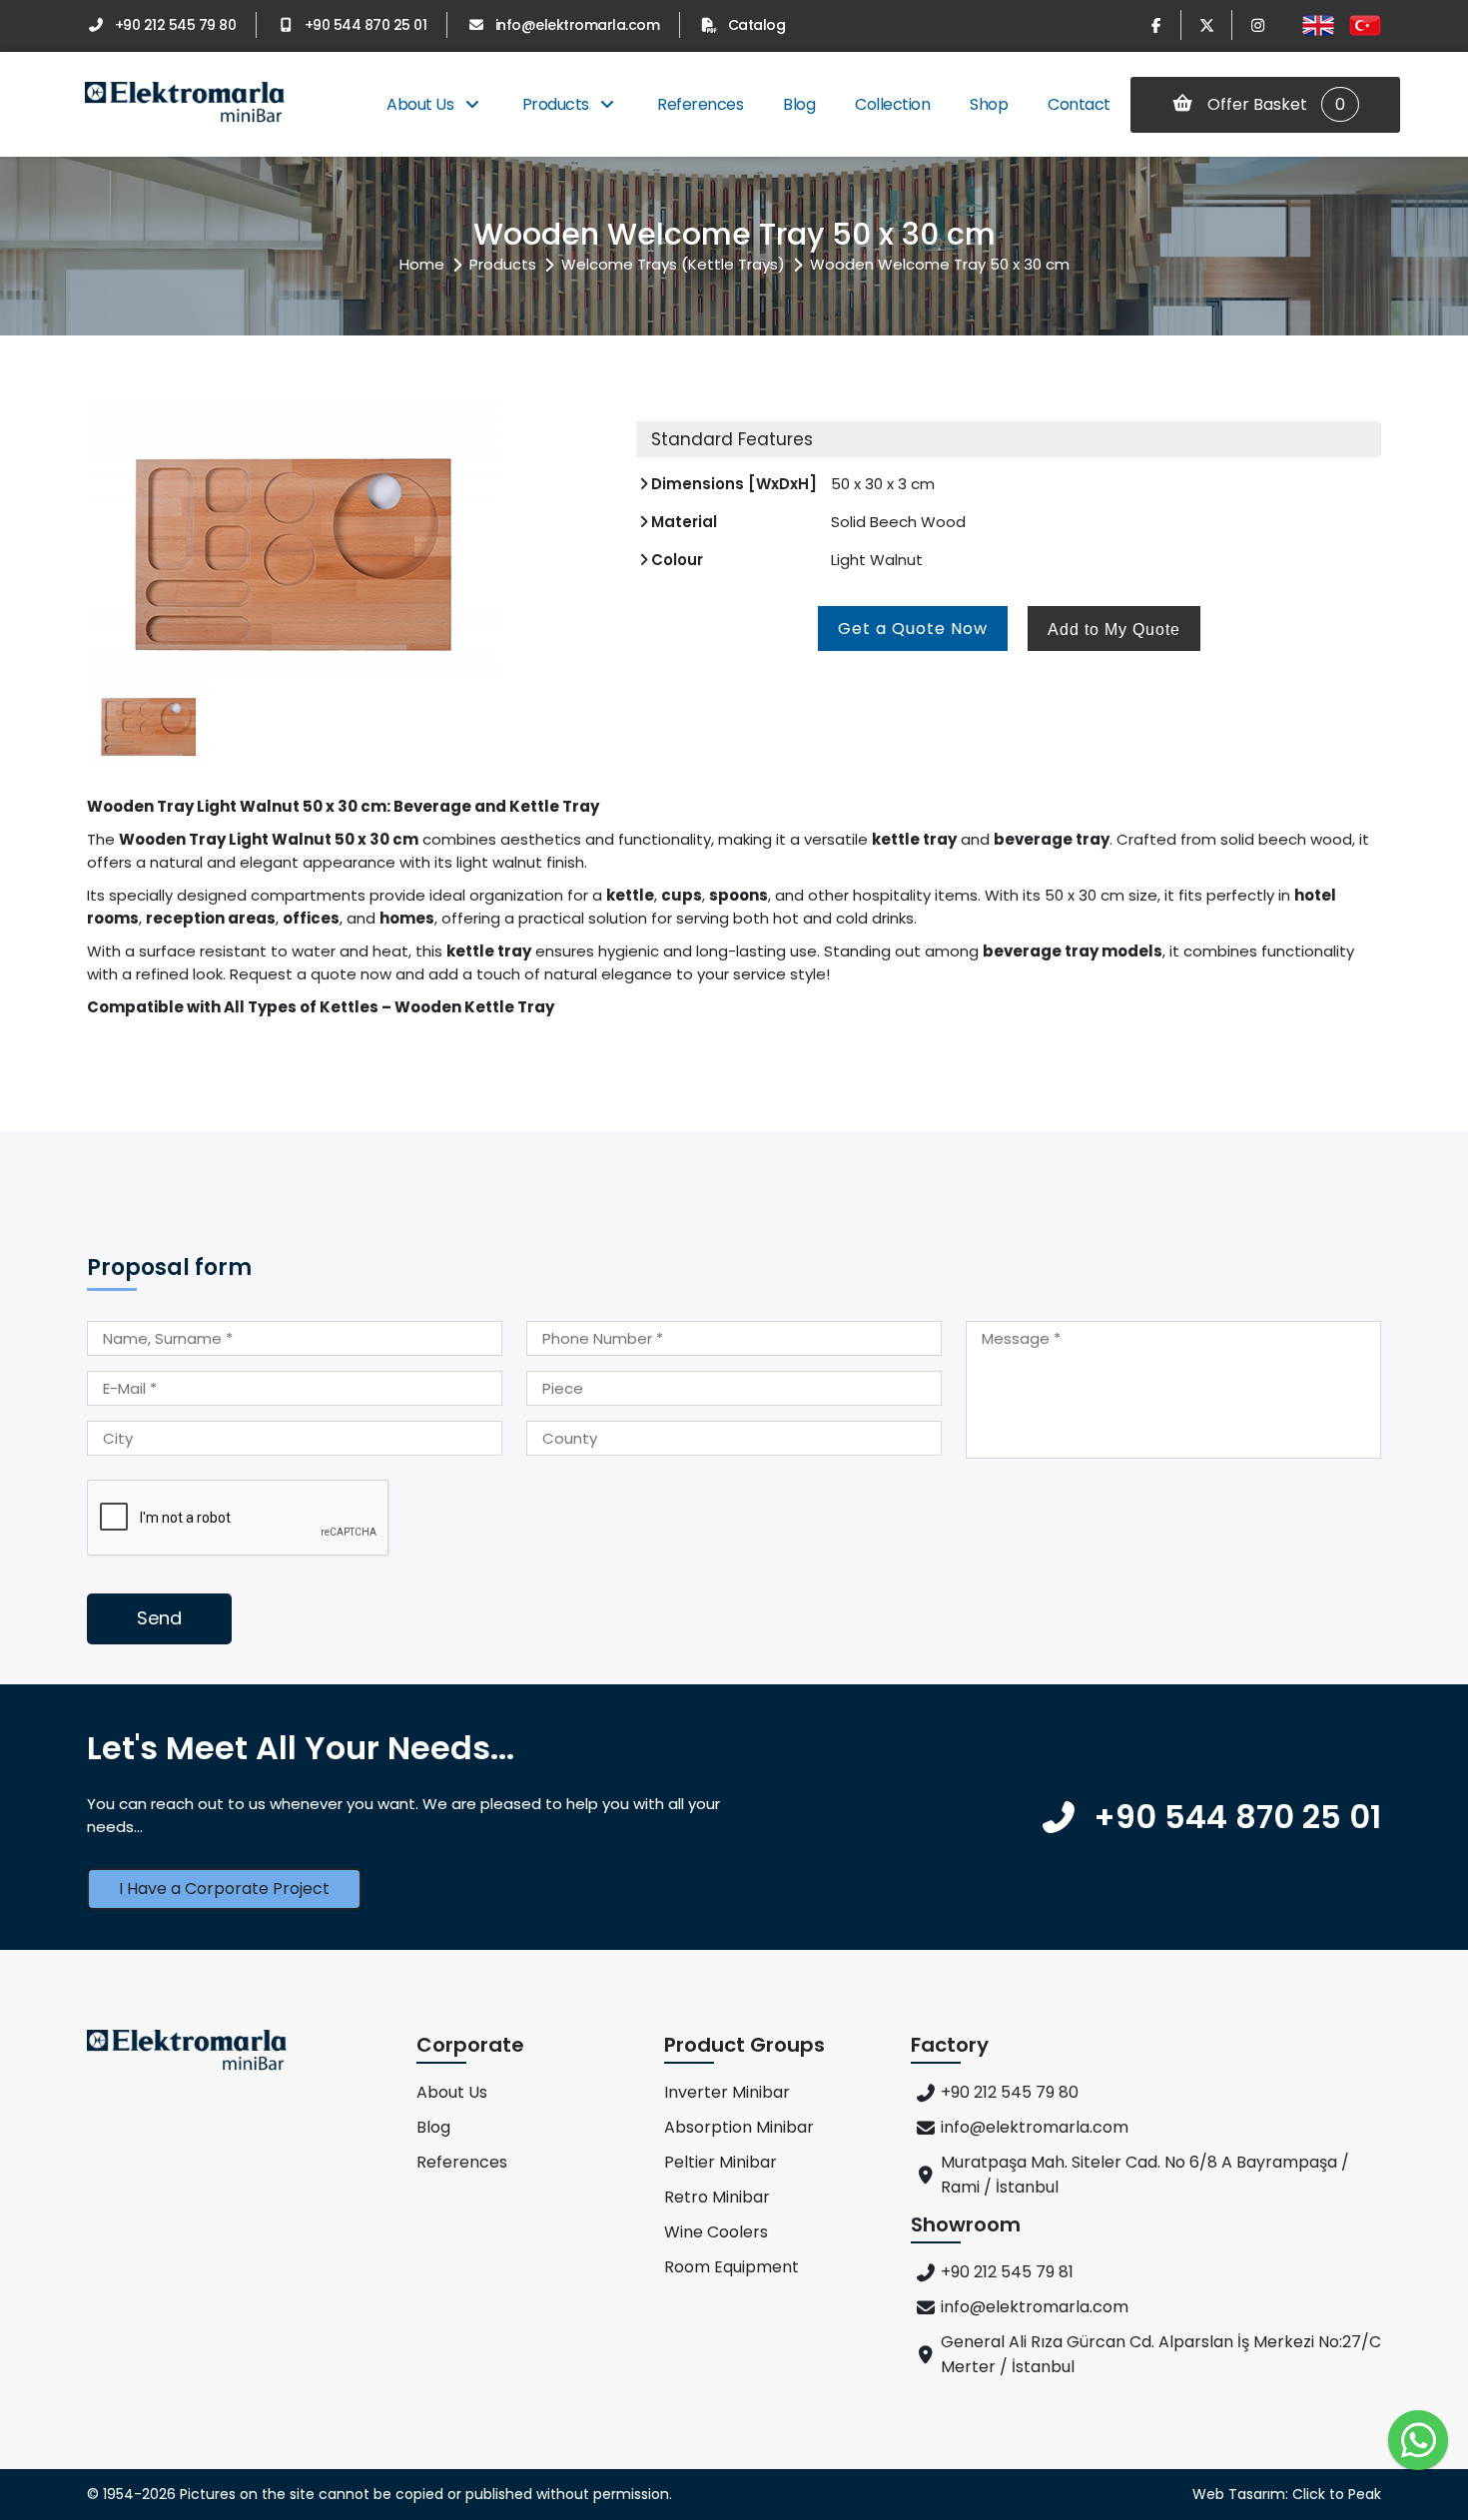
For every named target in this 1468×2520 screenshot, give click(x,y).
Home (422, 264)
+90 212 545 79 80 (175, 25)
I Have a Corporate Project (224, 1889)
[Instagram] (1257, 25)
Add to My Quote (1114, 630)
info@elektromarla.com (577, 25)
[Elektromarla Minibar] (185, 104)
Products (558, 104)
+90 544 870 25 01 (366, 25)
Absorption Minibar (739, 2127)
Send (159, 1618)
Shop (989, 104)
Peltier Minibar (721, 2162)
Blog (799, 104)
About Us (422, 104)
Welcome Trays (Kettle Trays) (673, 264)
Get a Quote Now (913, 629)
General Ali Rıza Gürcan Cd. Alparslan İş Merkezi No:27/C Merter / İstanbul (1161, 2354)
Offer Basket (1274, 104)
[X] (1206, 25)
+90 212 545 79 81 (1007, 2272)
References (700, 104)
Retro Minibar (717, 2197)
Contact (1079, 104)
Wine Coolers (716, 2232)
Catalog (756, 25)
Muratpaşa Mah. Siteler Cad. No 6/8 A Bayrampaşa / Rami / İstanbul (1145, 2175)
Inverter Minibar (727, 2092)
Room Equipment (732, 2267)
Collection (892, 104)
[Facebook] (1155, 25)
